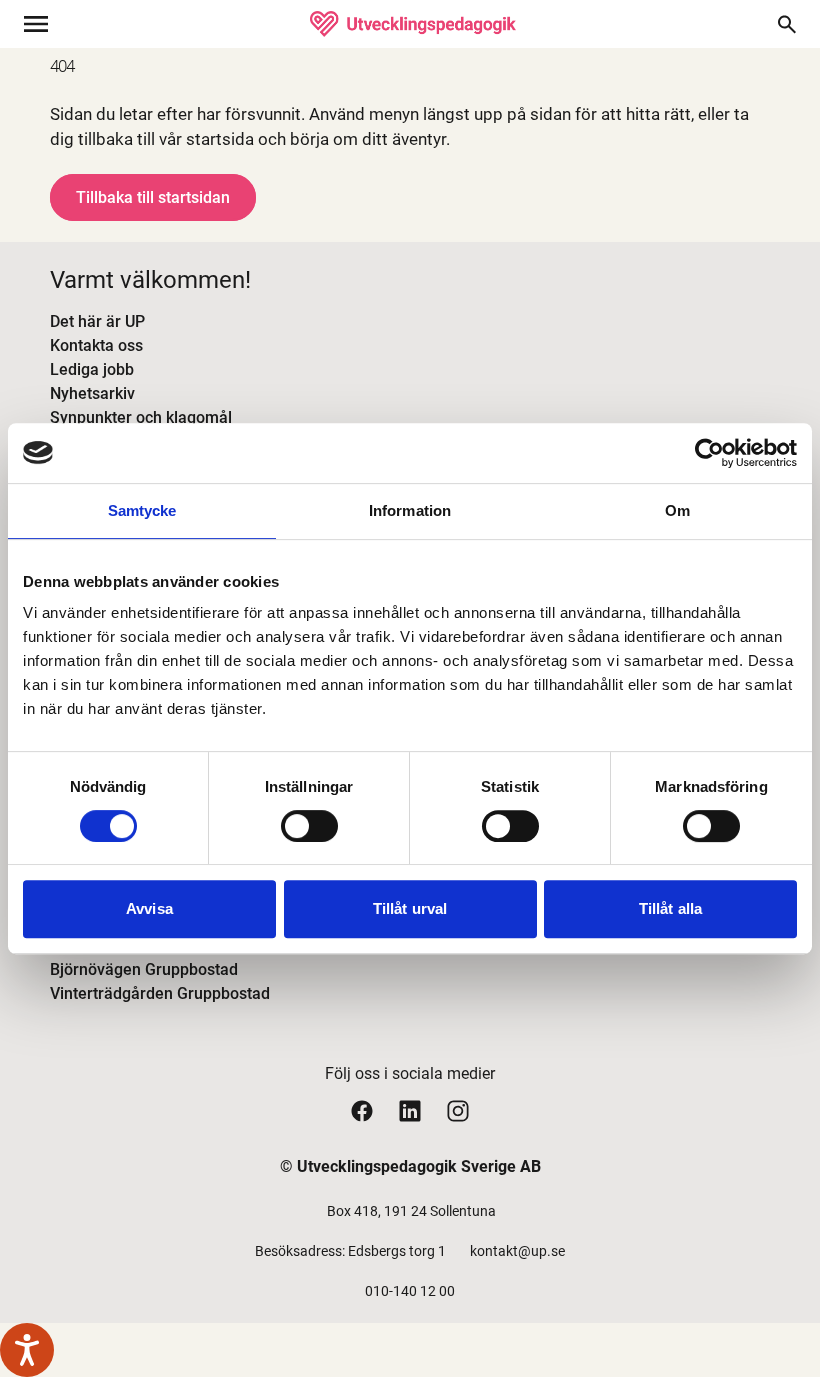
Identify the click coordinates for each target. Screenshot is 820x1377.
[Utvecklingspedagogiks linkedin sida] (410, 1110)
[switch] (309, 826)
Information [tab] (410, 510)
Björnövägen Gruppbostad (144, 969)
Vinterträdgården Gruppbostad (160, 993)
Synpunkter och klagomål (141, 417)
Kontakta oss (96, 345)
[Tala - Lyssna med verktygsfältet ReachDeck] (27, 1350)
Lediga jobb (92, 369)
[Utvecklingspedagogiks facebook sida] (362, 1110)
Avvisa (149, 908)
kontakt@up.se (517, 1251)
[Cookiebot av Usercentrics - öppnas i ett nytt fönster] (709, 453)
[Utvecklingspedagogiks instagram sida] (458, 1110)
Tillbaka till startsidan (153, 197)
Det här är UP (97, 321)
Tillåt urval (410, 908)
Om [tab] (677, 510)
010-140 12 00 (410, 1291)
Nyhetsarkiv (92, 393)
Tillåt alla (670, 908)
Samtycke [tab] (142, 510)
